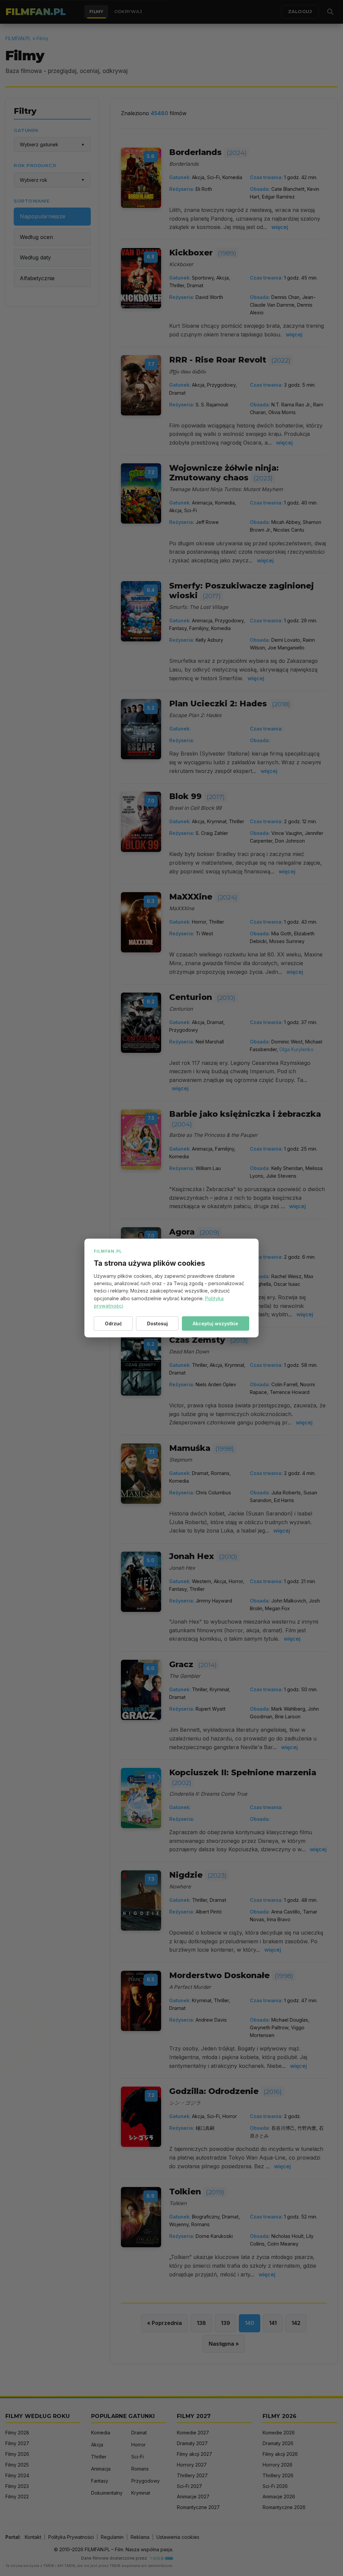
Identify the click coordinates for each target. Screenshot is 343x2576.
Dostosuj (157, 1323)
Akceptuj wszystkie (215, 1323)
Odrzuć (113, 1323)
